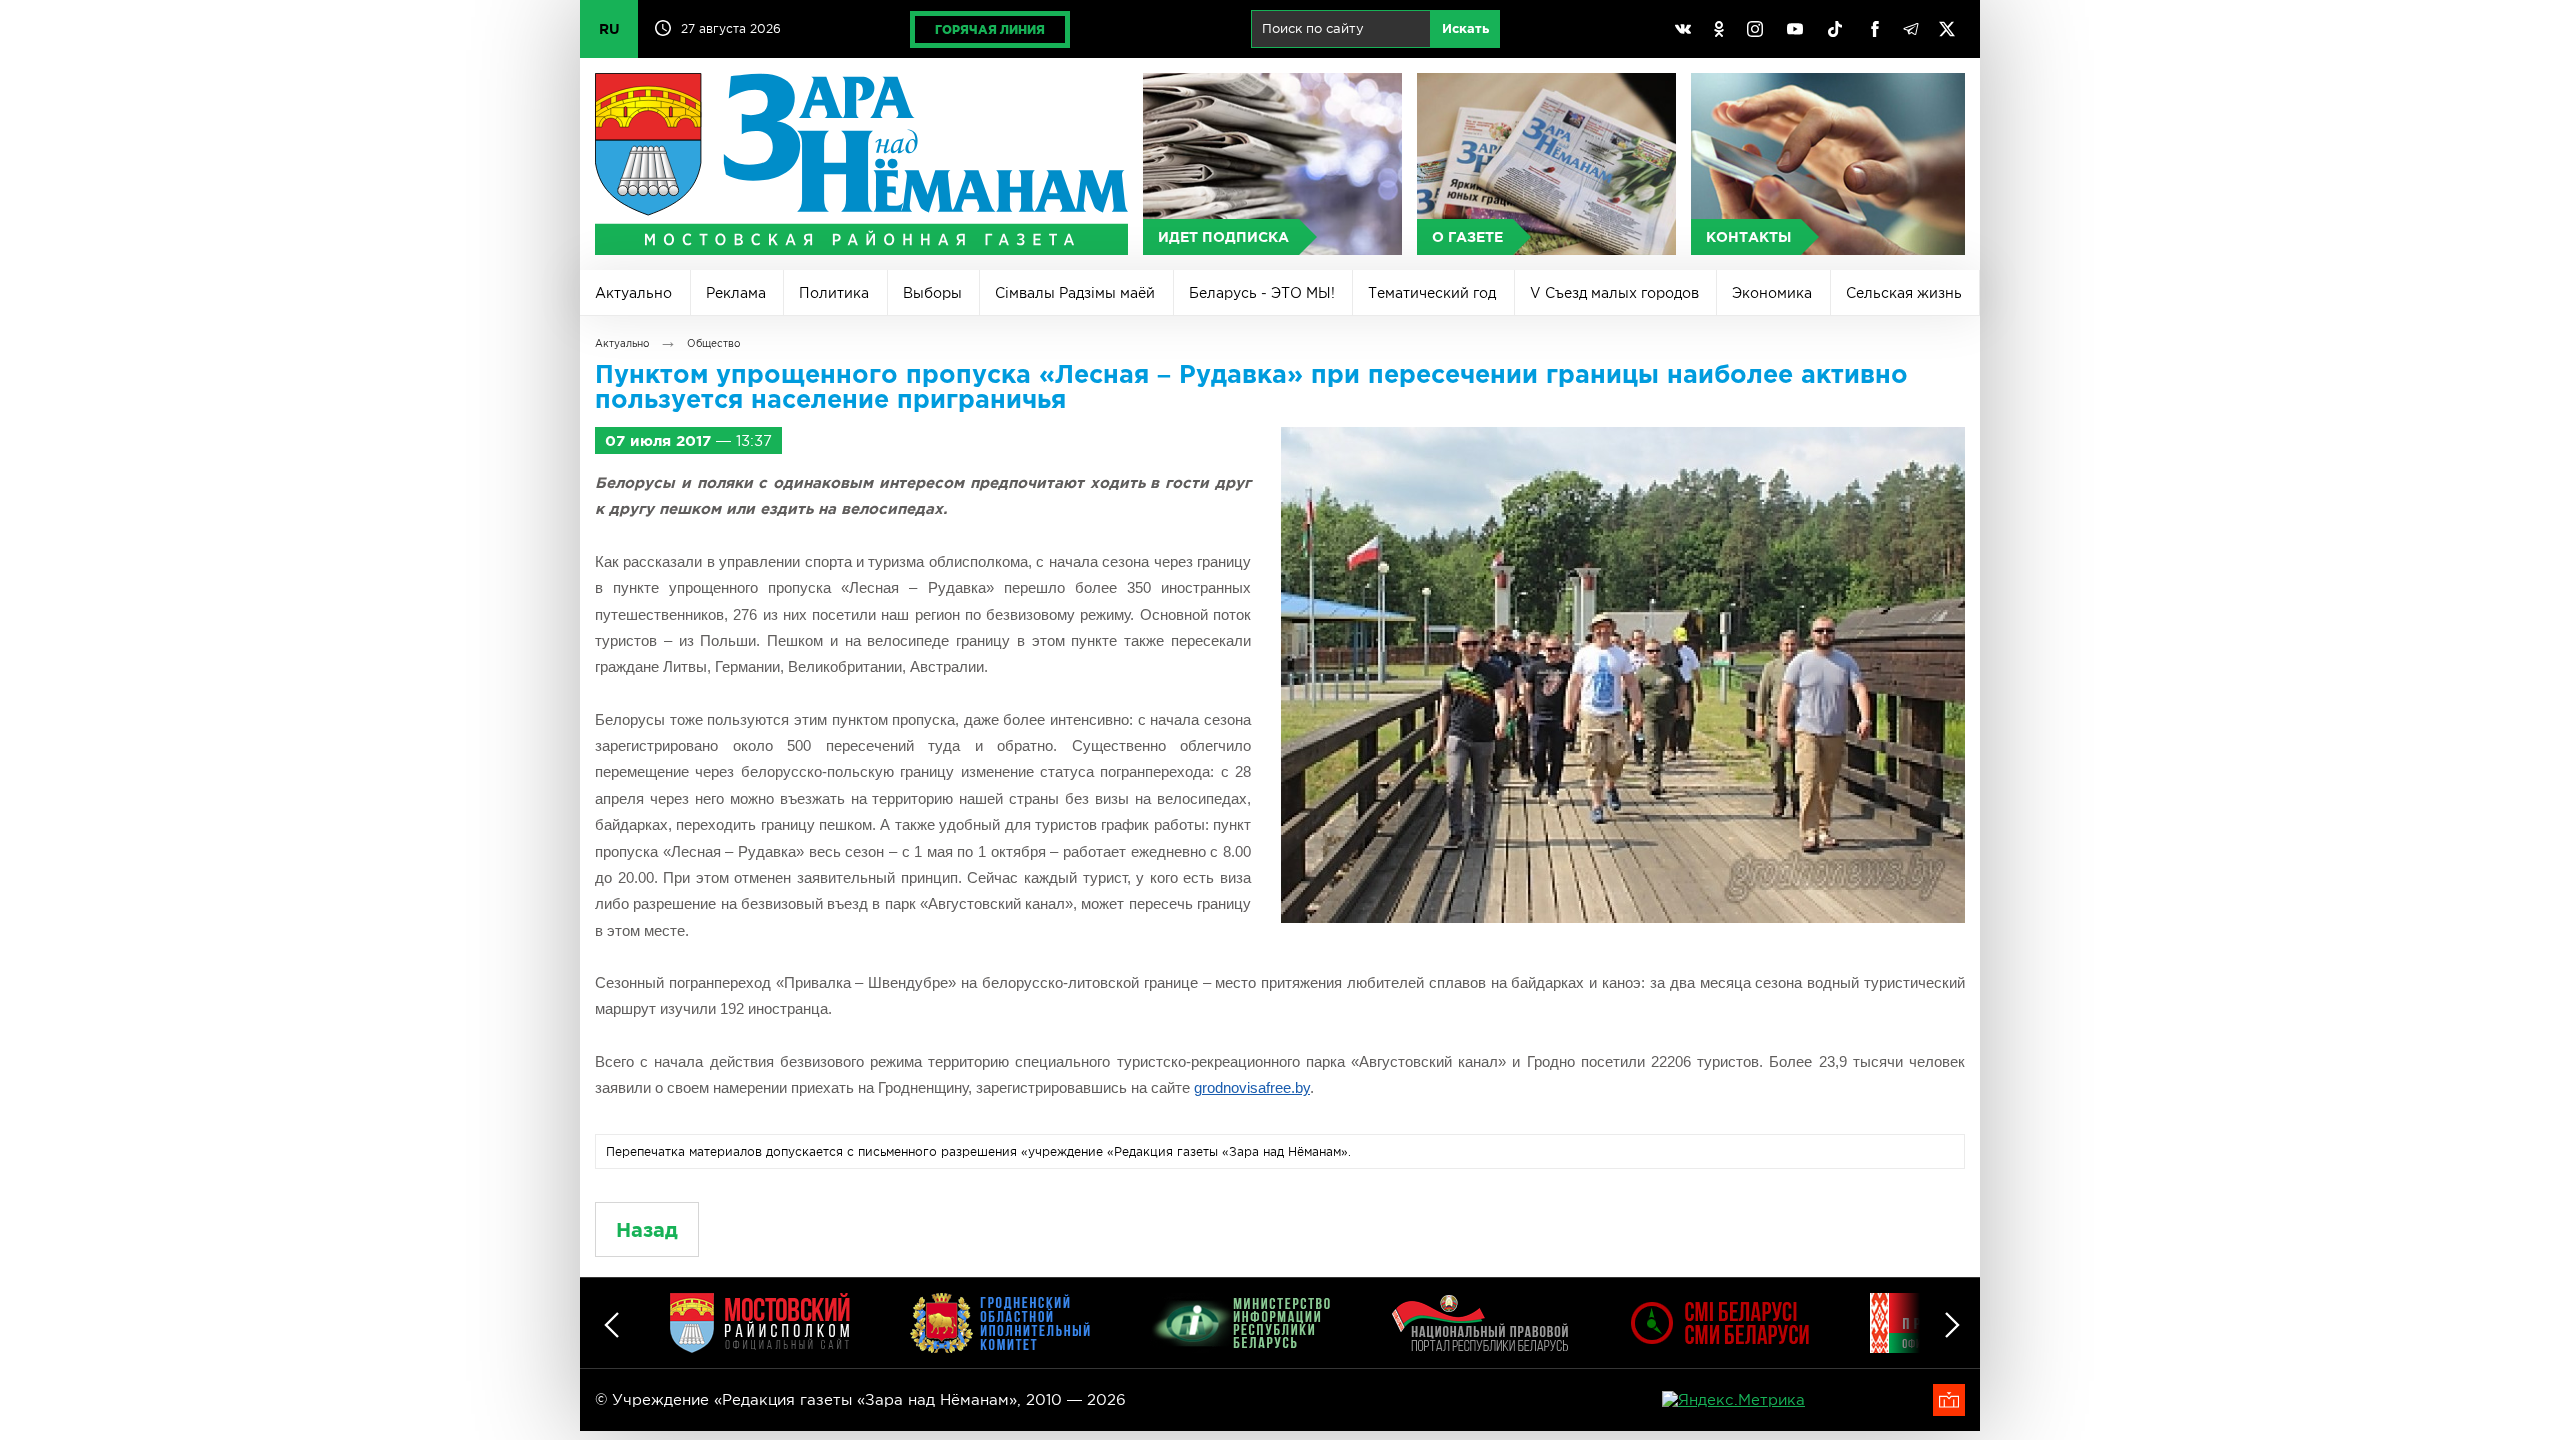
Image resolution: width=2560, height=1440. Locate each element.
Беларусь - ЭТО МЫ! (1262, 293)
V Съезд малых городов (1614, 293)
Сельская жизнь (1904, 293)
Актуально (633, 293)
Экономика (1772, 293)
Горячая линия (990, 29)
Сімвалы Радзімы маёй (1075, 293)
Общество (713, 343)
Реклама (736, 293)
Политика (834, 293)
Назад (647, 1229)
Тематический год (1432, 293)
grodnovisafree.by (1252, 1087)
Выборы (932, 293)
